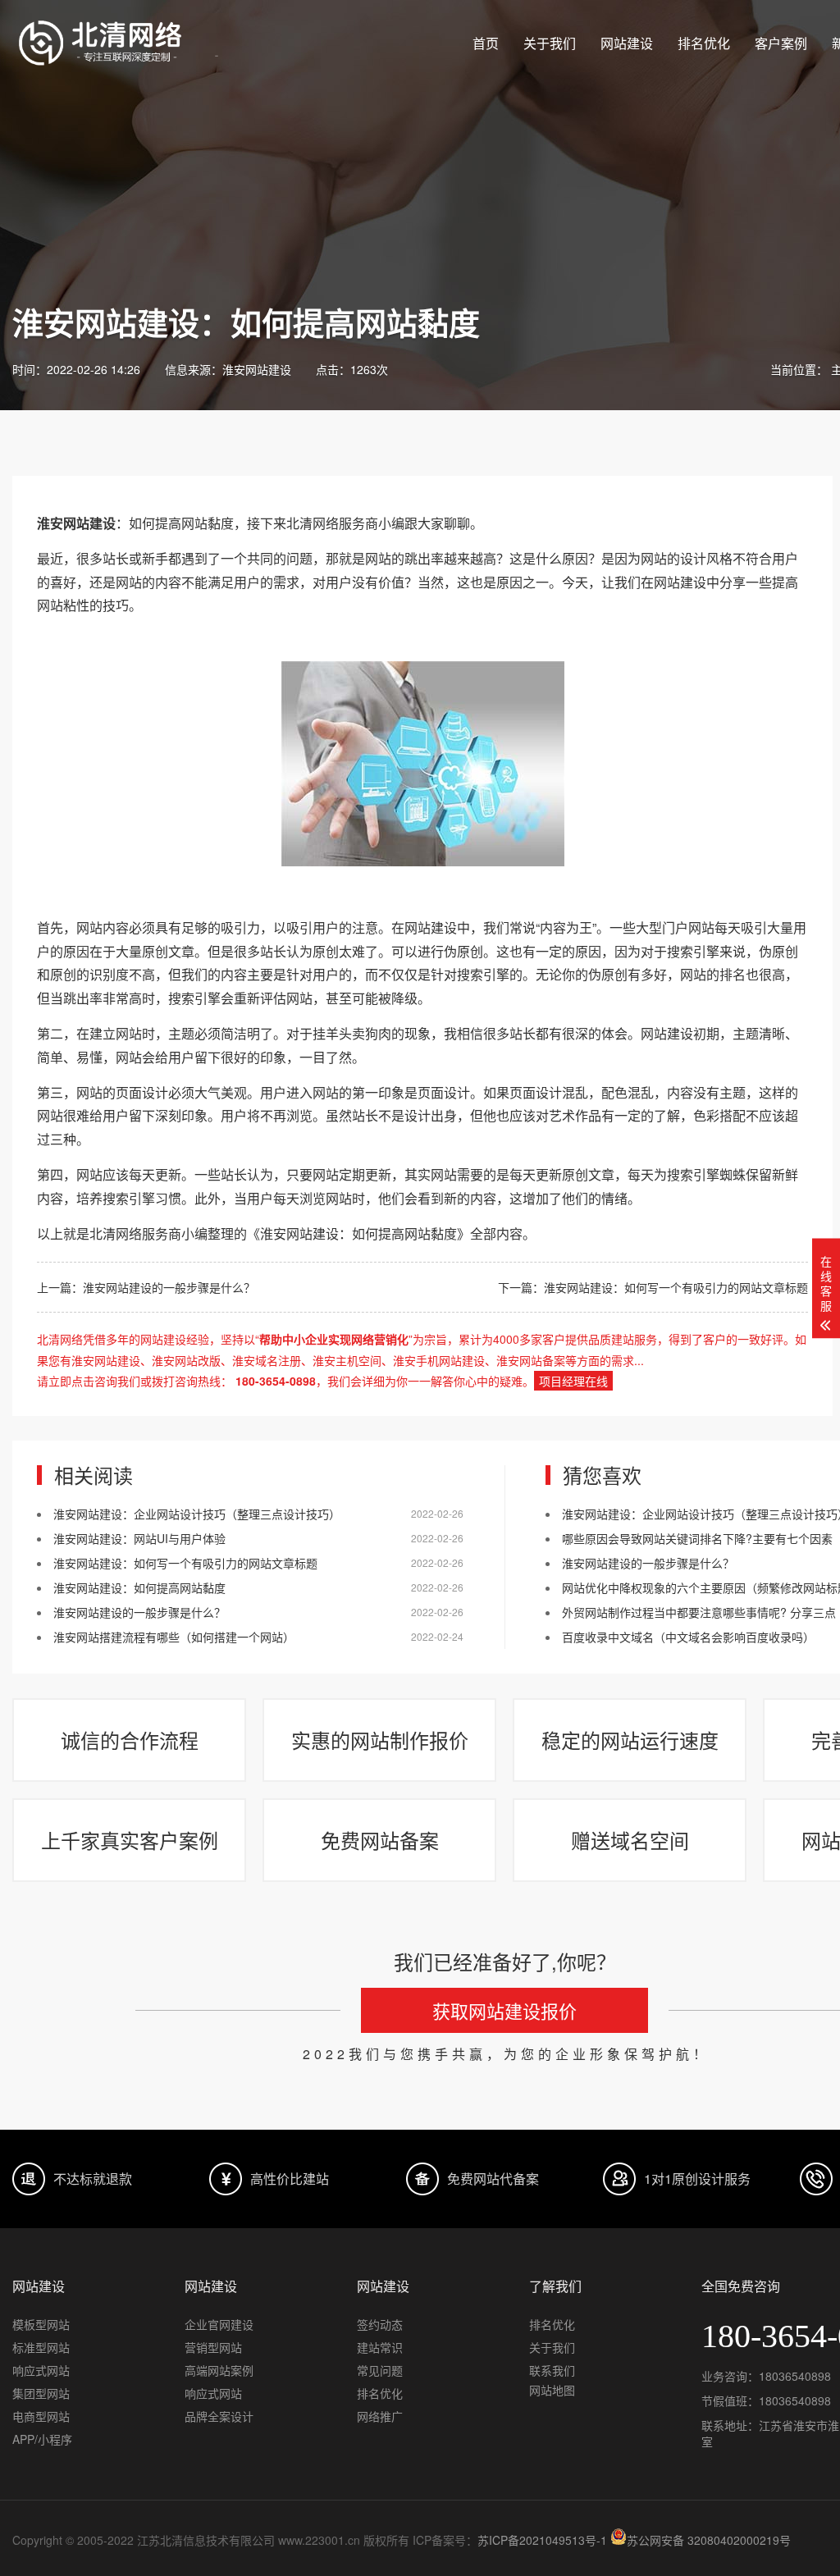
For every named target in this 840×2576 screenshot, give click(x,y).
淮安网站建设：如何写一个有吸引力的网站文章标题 (185, 1563)
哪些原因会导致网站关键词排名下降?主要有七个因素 (697, 1538)
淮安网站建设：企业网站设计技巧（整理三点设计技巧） (197, 1514)
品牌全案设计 (219, 2416)
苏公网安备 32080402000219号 (709, 2540)
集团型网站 (41, 2393)
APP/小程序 (42, 2439)
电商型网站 (41, 2416)
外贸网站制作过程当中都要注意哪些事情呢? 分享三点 (699, 1612)
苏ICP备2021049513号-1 (542, 2540)
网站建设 (627, 43)
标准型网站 (41, 2347)
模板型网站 (41, 2324)
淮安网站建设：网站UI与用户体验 (139, 1538)
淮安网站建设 (257, 369)
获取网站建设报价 (504, 2010)
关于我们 (550, 43)
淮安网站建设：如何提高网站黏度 (139, 1587)
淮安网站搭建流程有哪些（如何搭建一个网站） (174, 1637)
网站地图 (552, 2390)
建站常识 (380, 2347)
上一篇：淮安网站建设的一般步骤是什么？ (146, 1287)
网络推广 (380, 2416)
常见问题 (380, 2370)
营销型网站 (213, 2347)
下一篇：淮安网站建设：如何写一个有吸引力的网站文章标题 (653, 1287)
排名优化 (704, 43)
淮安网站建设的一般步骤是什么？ (139, 1612)
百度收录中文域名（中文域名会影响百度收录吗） (688, 1637)
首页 (486, 43)
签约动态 (380, 2324)
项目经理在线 (573, 1381)
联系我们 (552, 2370)
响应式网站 (41, 2370)
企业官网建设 (219, 2324)
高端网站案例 (219, 2370)
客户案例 (781, 43)
